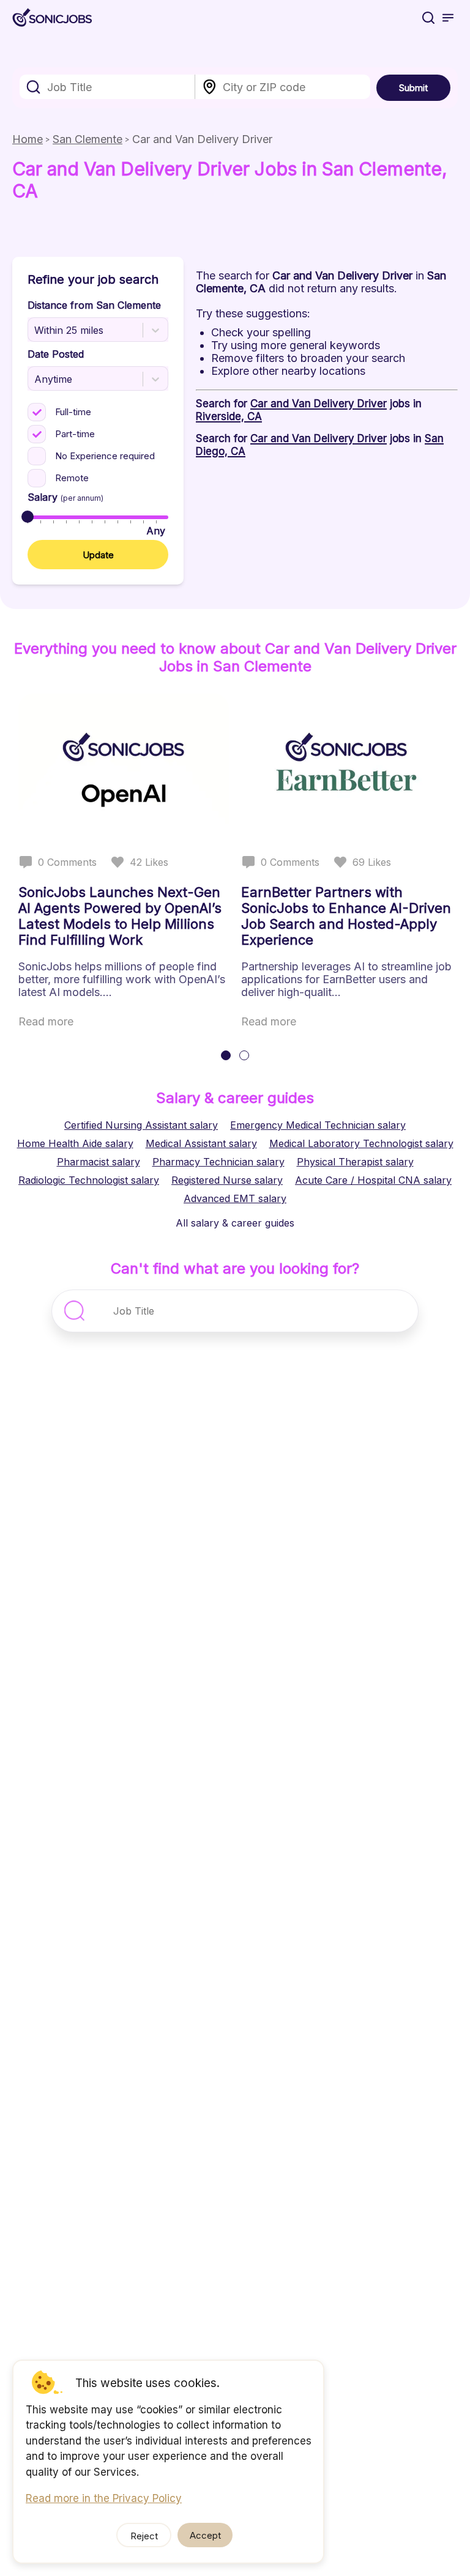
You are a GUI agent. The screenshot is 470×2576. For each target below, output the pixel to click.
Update (98, 555)
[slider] (28, 517)
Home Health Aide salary (75, 1143)
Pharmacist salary (99, 1162)
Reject (144, 2536)
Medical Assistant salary (201, 1143)
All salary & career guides (235, 1223)
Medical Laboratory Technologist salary (361, 1143)
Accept (205, 2535)
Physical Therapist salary (355, 1162)
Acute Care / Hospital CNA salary (373, 1180)
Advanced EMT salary (235, 1198)
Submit (413, 88)
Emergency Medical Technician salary (318, 1125)
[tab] (226, 1055)
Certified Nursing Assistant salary (141, 1125)
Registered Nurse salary (227, 1180)
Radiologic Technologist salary (89, 1180)
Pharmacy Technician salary (218, 1162)
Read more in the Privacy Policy (104, 2498)
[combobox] (107, 87)
